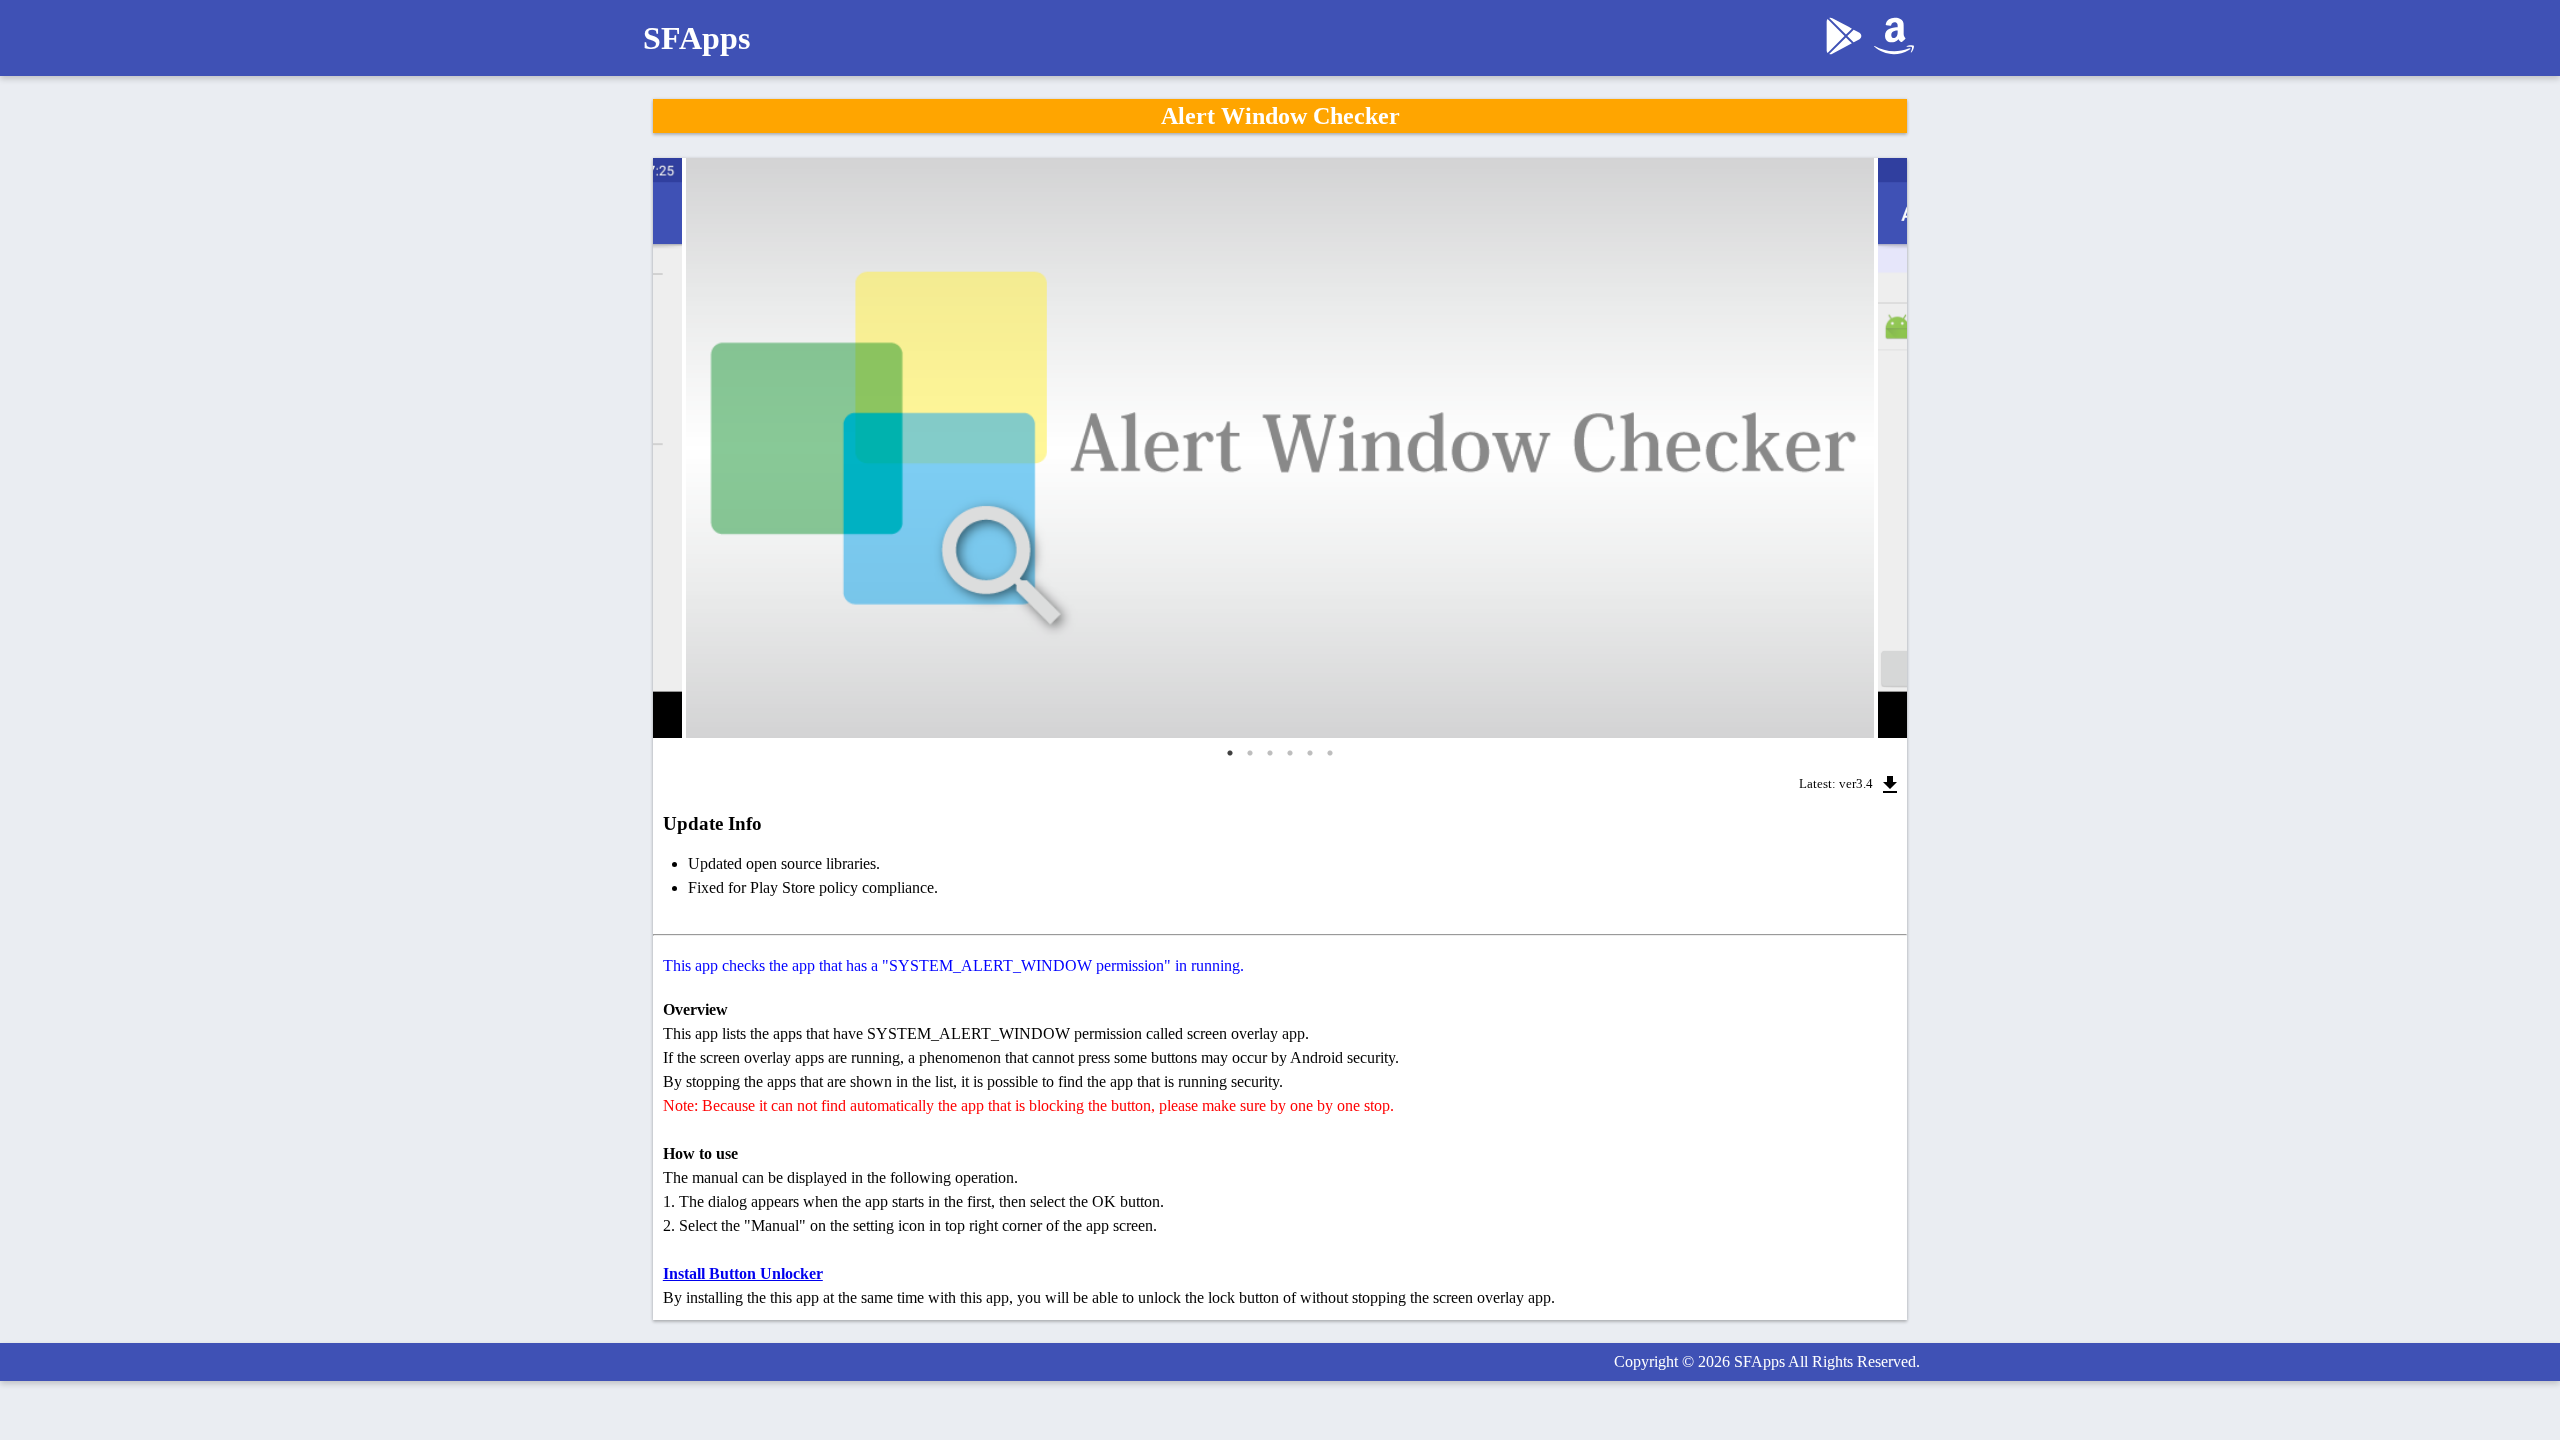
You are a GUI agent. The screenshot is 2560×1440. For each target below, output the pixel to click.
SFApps (696, 38)
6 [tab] (1330, 753)
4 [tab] (1290, 753)
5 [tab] (1310, 753)
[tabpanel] (1280, 448)
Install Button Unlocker (743, 1273)
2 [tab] (1250, 753)
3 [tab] (1270, 753)
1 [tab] (1230, 753)
